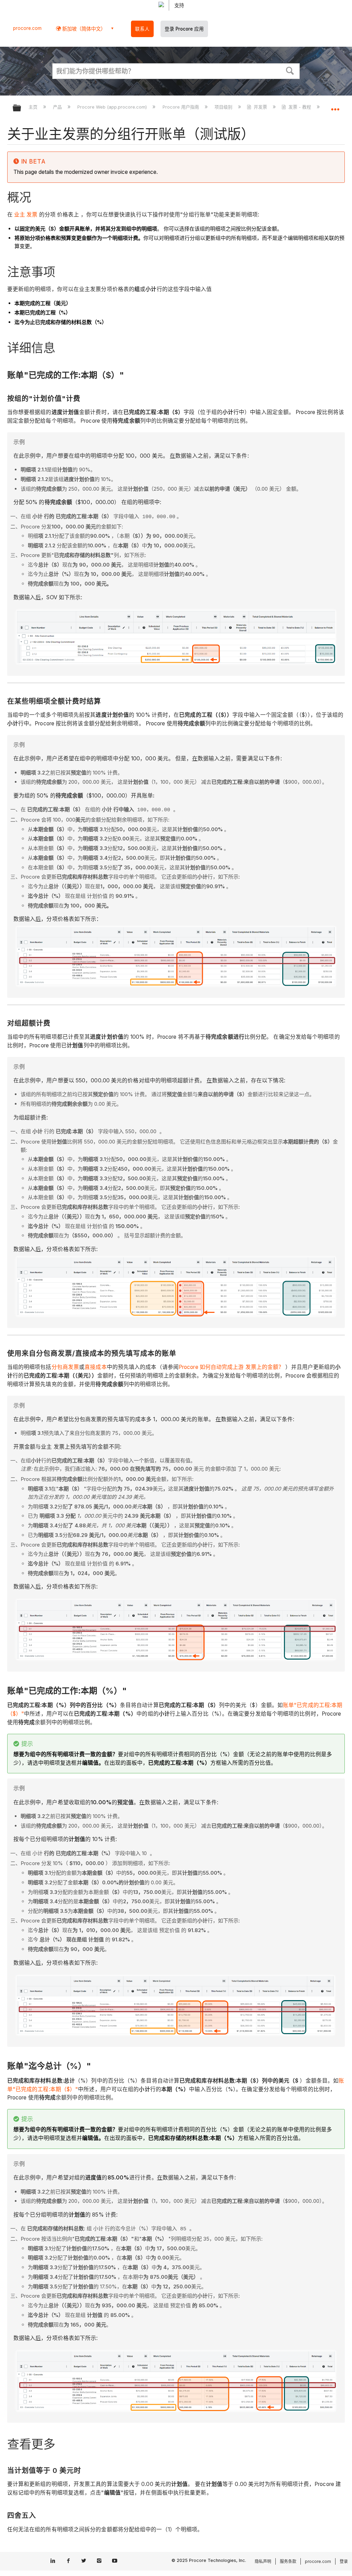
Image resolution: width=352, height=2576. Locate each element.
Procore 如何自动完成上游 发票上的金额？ (231, 1367)
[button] (290, 70)
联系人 (142, 29)
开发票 (260, 107)
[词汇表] (13, 215)
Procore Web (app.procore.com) (113, 107)
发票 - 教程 (300, 107)
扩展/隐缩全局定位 (335, 106)
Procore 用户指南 (181, 107)
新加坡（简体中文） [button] (83, 29)
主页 (34, 107)
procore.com (27, 28)
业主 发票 (26, 215)
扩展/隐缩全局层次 (21, 108)
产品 (58, 107)
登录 (344, 2561)
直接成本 (96, 1367)
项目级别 (224, 107)
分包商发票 (65, 1367)
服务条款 (288, 2561)
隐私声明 (263, 2561)
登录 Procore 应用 (184, 29)
